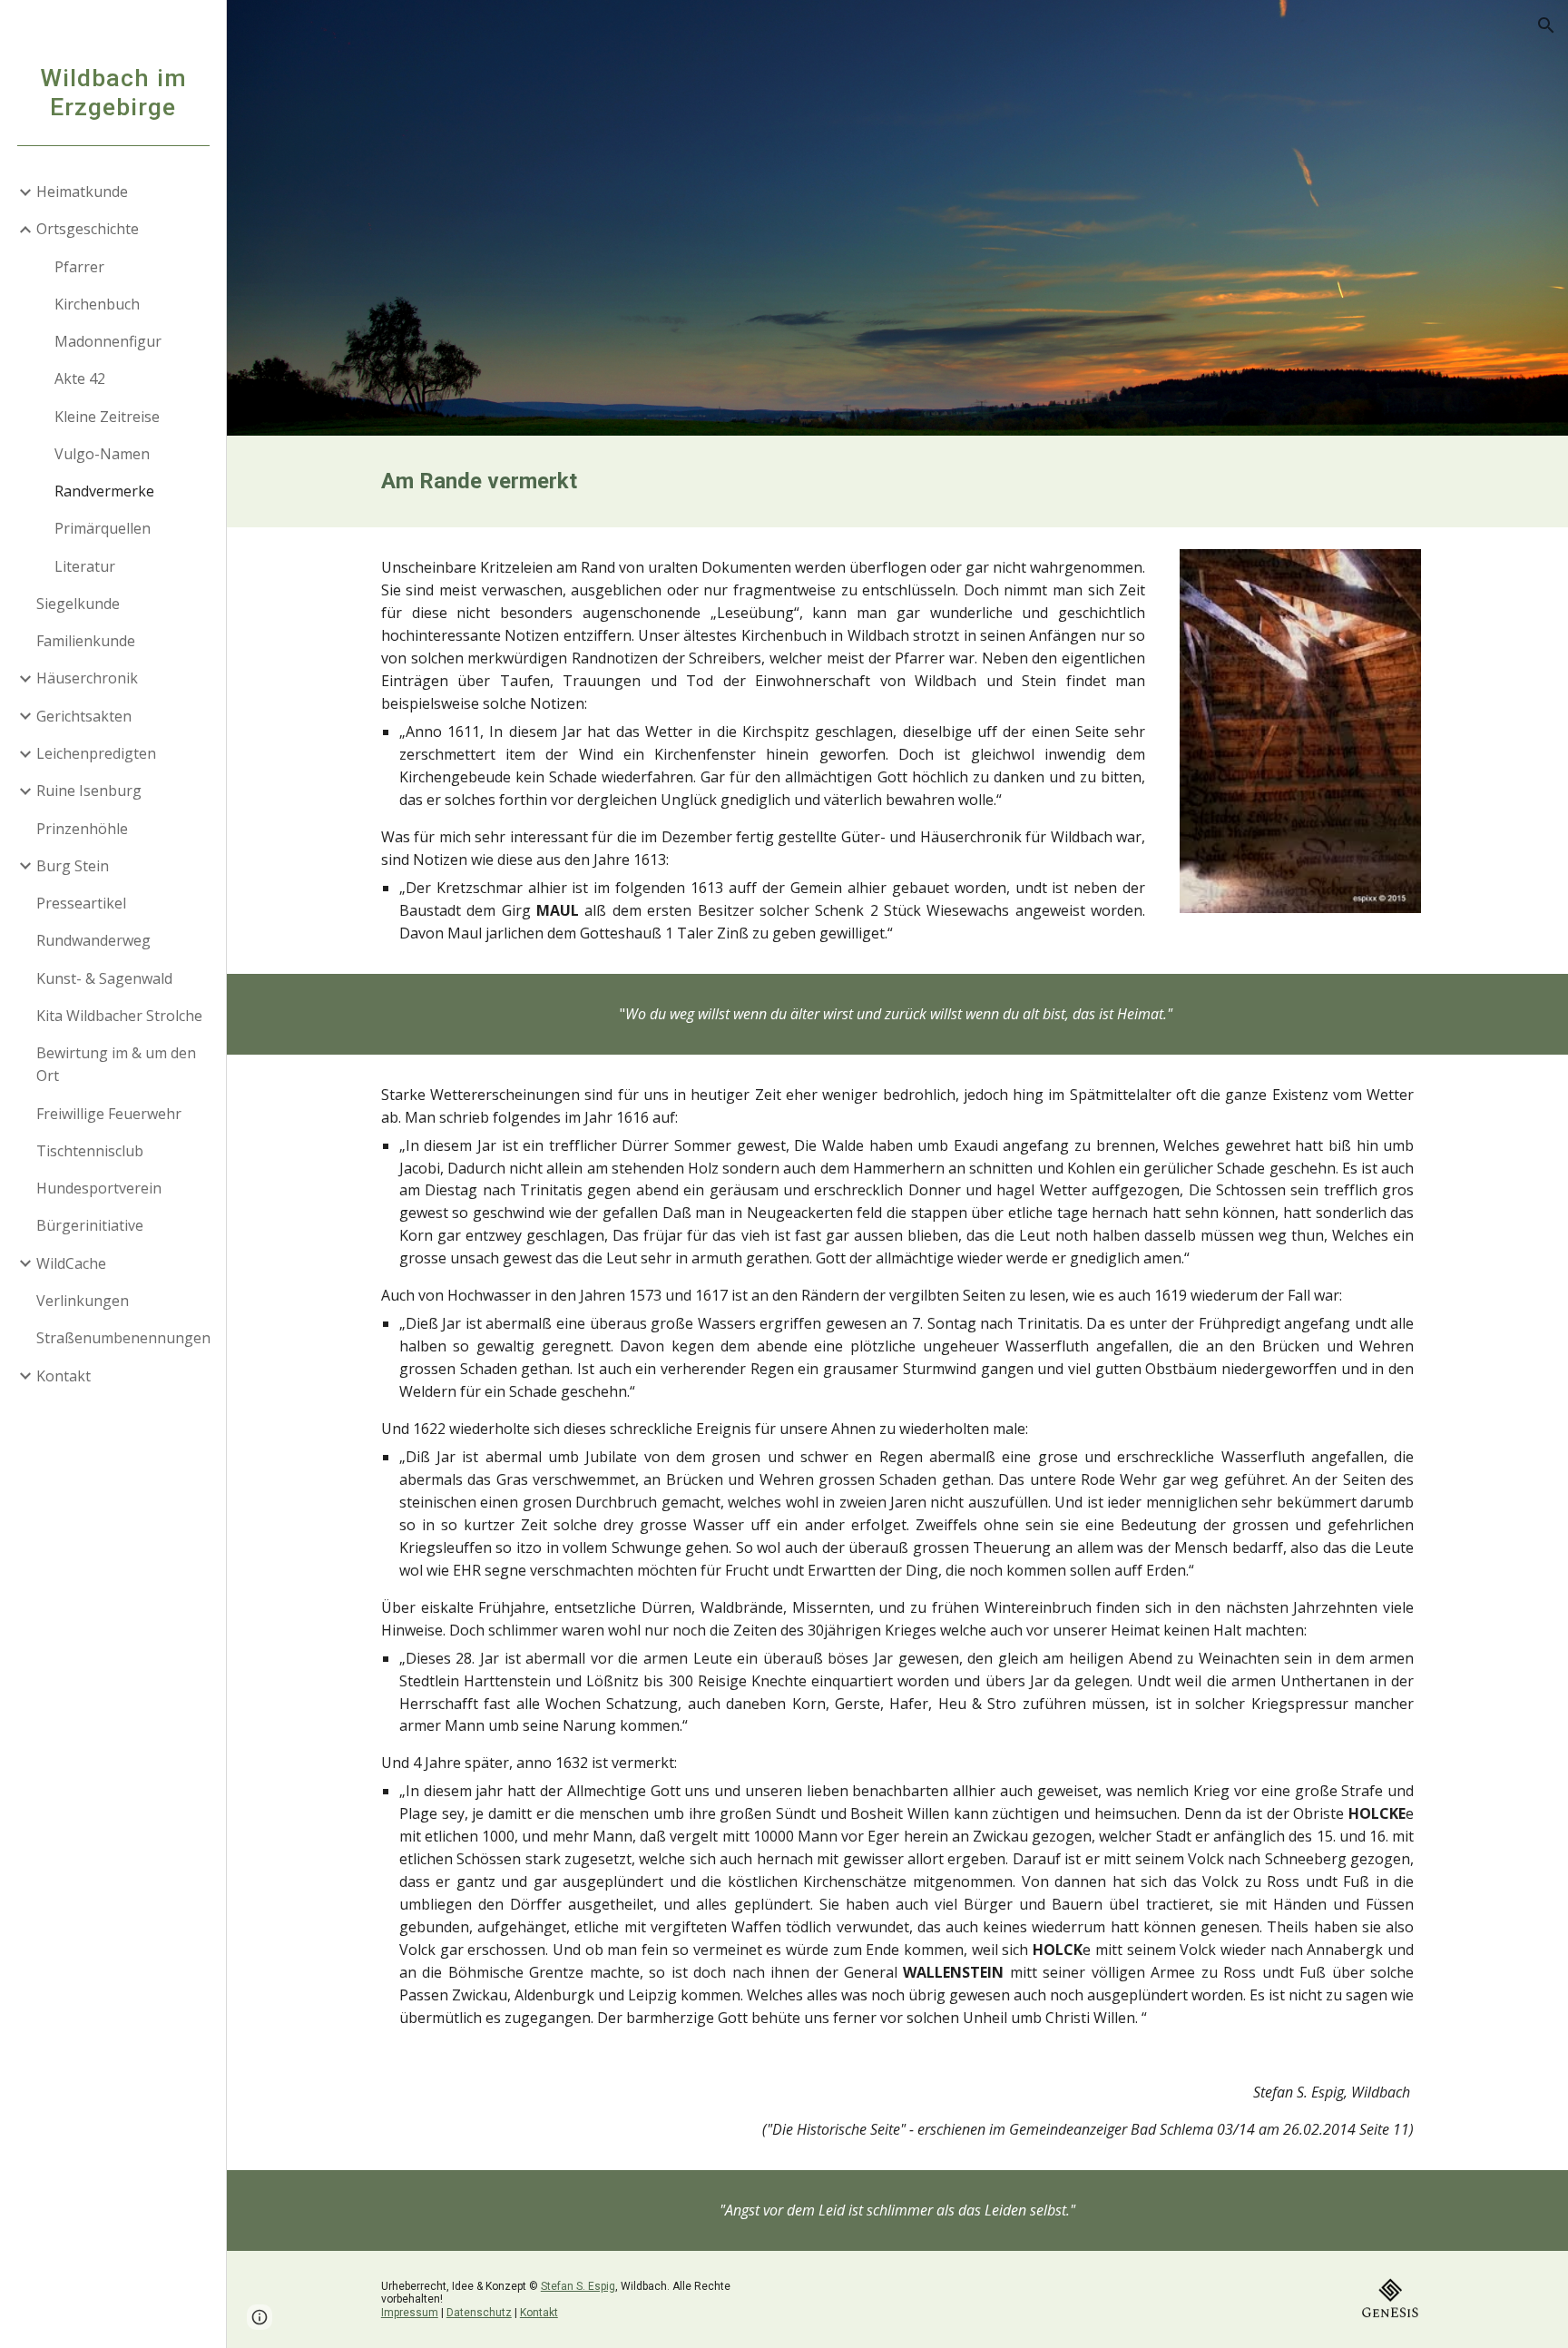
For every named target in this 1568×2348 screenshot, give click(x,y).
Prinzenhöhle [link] (82, 829)
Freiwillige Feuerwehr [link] (109, 1114)
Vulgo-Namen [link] (102, 454)
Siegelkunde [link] (78, 604)
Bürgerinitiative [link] (90, 1225)
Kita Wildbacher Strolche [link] (119, 1016)
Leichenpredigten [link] (96, 753)
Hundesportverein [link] (99, 1188)
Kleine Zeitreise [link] (107, 417)
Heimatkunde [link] (82, 192)
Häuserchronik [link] (87, 678)
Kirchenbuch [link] (97, 304)
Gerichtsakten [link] (84, 716)
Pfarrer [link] (79, 267)
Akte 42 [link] (80, 378)
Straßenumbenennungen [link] (123, 1338)
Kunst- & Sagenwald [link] (104, 978)
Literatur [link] (85, 566)
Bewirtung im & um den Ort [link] (116, 1064)
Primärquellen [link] (103, 528)
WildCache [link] (71, 1263)
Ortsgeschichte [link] (88, 229)
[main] (897, 481)
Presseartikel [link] (81, 903)
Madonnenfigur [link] (108, 341)
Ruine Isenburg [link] (89, 791)
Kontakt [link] (64, 1376)
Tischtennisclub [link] (90, 1151)
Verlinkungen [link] (83, 1301)
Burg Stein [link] (73, 866)
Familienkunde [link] (86, 641)
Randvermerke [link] (104, 491)
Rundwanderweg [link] (93, 940)
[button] (1546, 25)
